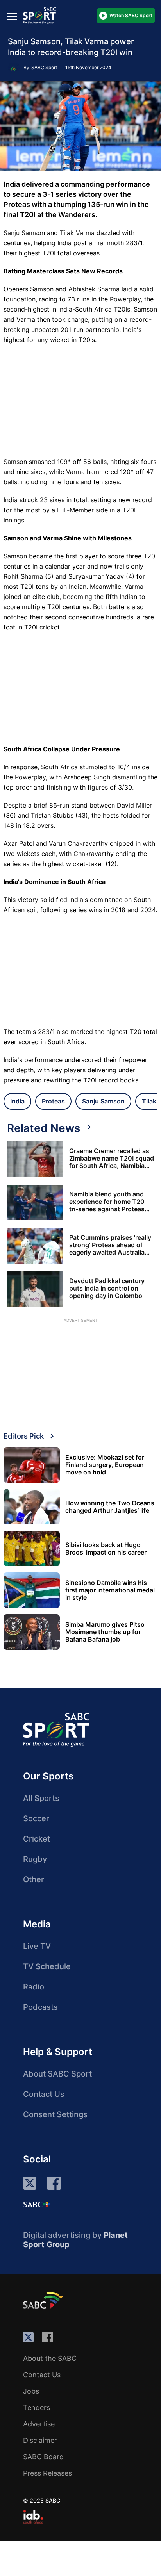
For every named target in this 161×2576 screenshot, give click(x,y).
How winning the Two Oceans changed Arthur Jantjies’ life (110, 1507)
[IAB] (33, 2517)
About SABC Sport (57, 2074)
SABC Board (43, 2457)
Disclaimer (40, 2440)
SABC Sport (44, 67)
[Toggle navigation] (12, 16)
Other (34, 1879)
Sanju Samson (103, 1101)
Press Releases (47, 2473)
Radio (34, 1987)
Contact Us (44, 2094)
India (17, 1101)
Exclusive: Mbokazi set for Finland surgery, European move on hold (105, 1465)
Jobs (31, 2391)
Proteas (53, 1101)
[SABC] (44, 2300)
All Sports (41, 1798)
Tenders (37, 2408)
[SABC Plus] (37, 2204)
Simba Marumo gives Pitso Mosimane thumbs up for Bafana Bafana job (105, 1632)
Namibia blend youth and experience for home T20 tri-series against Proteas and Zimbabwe (107, 1202)
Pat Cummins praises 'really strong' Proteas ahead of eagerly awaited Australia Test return (110, 1245)
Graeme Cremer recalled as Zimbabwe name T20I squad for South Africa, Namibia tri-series (112, 1158)
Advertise (39, 2424)
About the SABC (50, 2358)
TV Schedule (47, 1966)
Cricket (37, 1839)
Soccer (36, 1818)
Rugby (35, 1859)
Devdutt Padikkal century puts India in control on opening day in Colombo (107, 1288)
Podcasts (40, 2007)
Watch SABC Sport (131, 15)
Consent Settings (55, 2114)
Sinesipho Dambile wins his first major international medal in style (110, 1590)
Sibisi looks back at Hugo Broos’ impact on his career (106, 1549)
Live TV (37, 1946)
